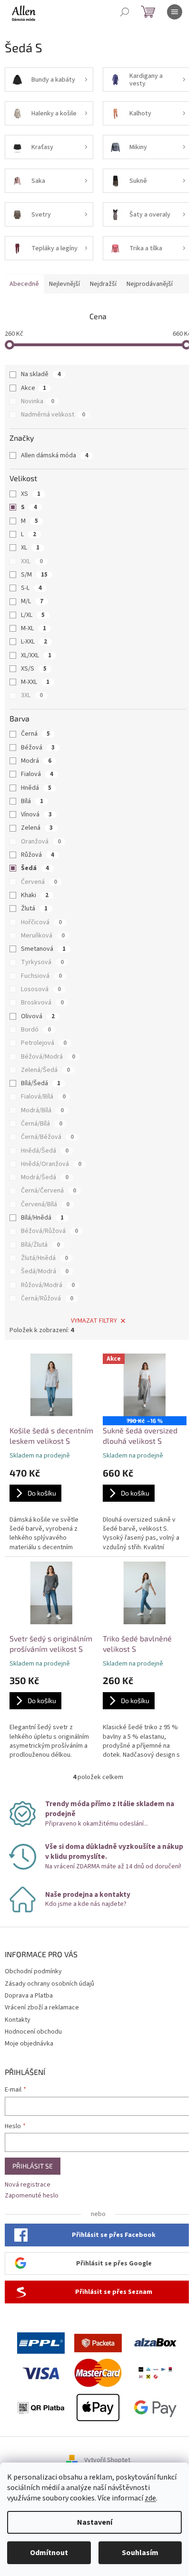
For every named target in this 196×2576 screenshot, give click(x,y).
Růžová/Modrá (48, 1285)
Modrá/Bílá (42, 1110)
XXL (32, 561)
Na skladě (41, 374)
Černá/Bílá (42, 1124)
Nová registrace (28, 2185)
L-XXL (34, 642)
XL (30, 548)
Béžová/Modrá (48, 1057)
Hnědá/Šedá (45, 1151)
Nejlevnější (64, 284)
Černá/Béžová (47, 1137)
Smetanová (43, 949)
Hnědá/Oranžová (51, 1164)
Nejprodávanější (150, 284)
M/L (32, 601)
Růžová (38, 855)
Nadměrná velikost (53, 415)
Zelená (37, 828)
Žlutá (34, 909)
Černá (35, 734)
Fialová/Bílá (43, 1097)
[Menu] (175, 12)
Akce (34, 388)
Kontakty (18, 2020)
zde (150, 2498)
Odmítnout (49, 2553)
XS (31, 494)
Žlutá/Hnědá (44, 1258)
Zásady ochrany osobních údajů (49, 1984)
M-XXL (35, 682)
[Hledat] (125, 12)
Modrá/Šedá (45, 1177)
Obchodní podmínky (33, 1971)
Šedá (35, 868)
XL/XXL (36, 655)
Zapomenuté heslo (32, 2196)
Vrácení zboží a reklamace (42, 2008)
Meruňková (43, 936)
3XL (32, 695)
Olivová (38, 1016)
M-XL (34, 628)
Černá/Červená (49, 1191)
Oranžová (41, 842)
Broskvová (42, 1003)
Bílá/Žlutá (40, 1245)
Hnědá (36, 788)
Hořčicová (41, 922)
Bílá (32, 801)
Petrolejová (44, 1043)
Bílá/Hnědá (42, 1218)
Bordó (36, 1030)
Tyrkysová (42, 962)
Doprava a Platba (29, 1996)
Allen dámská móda (55, 455)
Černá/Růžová (47, 1298)
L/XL (33, 615)
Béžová (38, 748)
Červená (39, 882)
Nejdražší (103, 284)
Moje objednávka (29, 2044)
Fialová (37, 774)
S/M (34, 575)
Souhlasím (140, 2553)
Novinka (38, 401)
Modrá (36, 761)
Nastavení (95, 2522)
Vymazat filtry (94, 1321)
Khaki (35, 895)
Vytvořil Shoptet (107, 2461)
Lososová (41, 989)
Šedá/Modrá (45, 1271)
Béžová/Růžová (49, 1231)
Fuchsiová (41, 976)
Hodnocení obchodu (33, 2032)
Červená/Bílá (45, 1204)
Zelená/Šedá (45, 1070)
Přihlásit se (33, 2166)
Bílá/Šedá (41, 1083)
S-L (31, 588)
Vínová (36, 814)
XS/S (34, 669)
